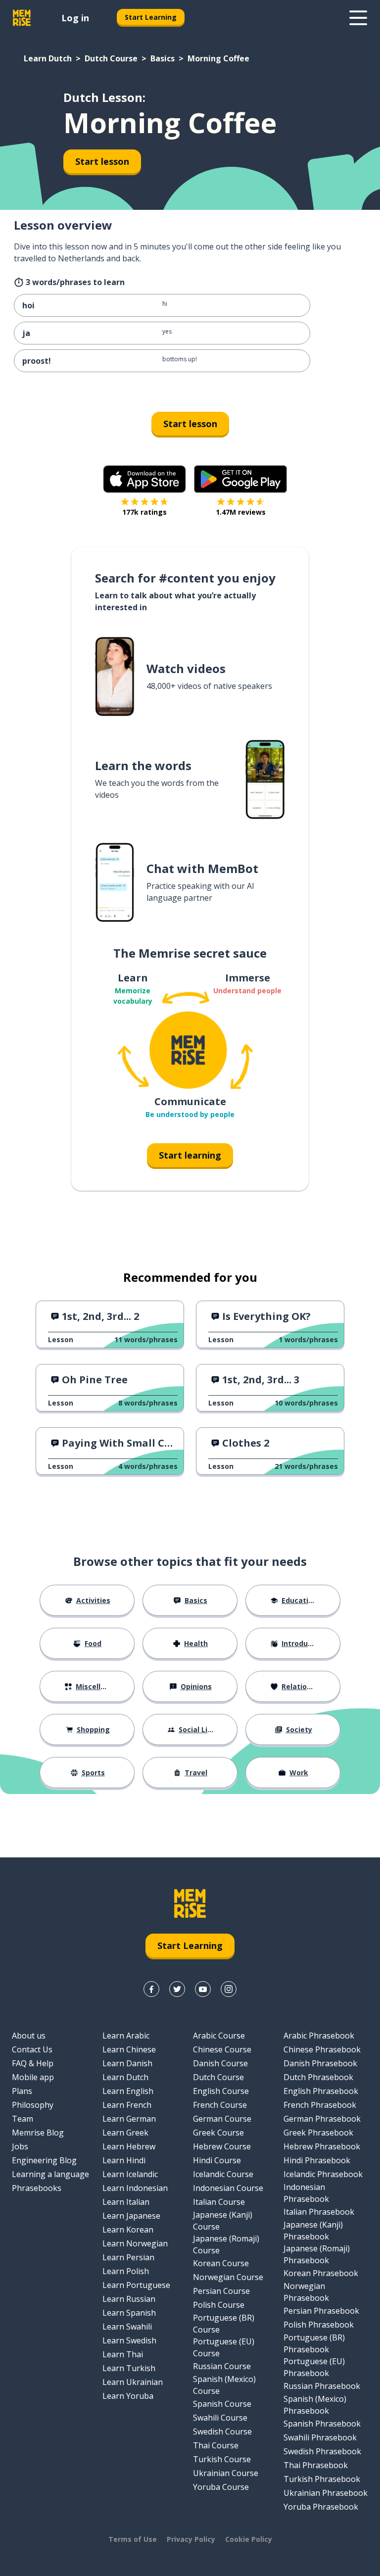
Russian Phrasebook (322, 2386)
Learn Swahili (127, 2327)
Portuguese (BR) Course (224, 2324)
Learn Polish (126, 2271)
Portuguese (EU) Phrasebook (314, 2367)
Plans (22, 2091)
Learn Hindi (124, 2160)
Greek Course (218, 2133)
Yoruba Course (221, 2487)
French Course (220, 2105)
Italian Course (219, 2202)
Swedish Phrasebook (322, 2451)
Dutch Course (111, 58)
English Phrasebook (321, 2091)
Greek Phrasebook (318, 2133)
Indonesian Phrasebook (306, 2193)
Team (23, 2119)
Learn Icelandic (130, 2174)
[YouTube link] (203, 1989)
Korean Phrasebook (321, 2273)
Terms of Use (133, 2539)
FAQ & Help (33, 2063)
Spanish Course (222, 2404)
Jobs (20, 2146)
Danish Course (220, 2063)
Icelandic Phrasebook (323, 2174)
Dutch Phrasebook (318, 2077)
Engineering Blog (44, 2160)
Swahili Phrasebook (320, 2437)
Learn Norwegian (135, 2243)
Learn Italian (126, 2202)
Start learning (190, 1155)
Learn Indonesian (135, 2188)
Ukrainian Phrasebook (326, 2493)
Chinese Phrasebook (322, 2049)
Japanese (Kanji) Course (223, 2221)
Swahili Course (220, 2418)
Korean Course (221, 2263)
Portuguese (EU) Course (224, 2347)
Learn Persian (128, 2257)
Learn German (129, 2119)
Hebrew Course (222, 2146)
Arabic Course (219, 2036)
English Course (221, 2091)
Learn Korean (128, 2230)
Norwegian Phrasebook (306, 2292)
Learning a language (50, 2174)
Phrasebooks (37, 2188)
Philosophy (33, 2105)
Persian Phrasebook (321, 2311)
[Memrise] (22, 18)
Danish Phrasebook (320, 2063)
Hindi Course (217, 2160)
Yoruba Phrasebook (321, 2507)
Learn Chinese (129, 2049)
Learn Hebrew (129, 2146)
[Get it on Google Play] (240, 479)
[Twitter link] (177, 1989)
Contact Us (32, 2049)
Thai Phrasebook (316, 2465)
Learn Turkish (129, 2368)
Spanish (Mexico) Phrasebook (315, 2405)
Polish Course (219, 2305)
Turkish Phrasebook (322, 2479)
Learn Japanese (131, 2216)
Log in (75, 18)
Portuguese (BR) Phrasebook (314, 2343)
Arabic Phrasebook (319, 2036)
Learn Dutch (48, 58)
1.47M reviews (241, 512)
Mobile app (33, 2077)
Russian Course (222, 2366)
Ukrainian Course (226, 2473)
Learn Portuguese (136, 2285)
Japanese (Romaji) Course (226, 2244)
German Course (222, 2119)
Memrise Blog (38, 2133)
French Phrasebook (320, 2105)
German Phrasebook (322, 2119)
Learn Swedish (129, 2340)
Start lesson (102, 161)
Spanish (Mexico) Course (224, 2385)
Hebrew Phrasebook (322, 2146)
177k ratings (144, 512)
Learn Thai (123, 2354)
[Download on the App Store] (144, 479)
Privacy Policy (191, 2539)
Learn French (127, 2105)
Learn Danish (127, 2063)
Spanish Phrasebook (322, 2424)
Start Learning (151, 17)
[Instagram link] (229, 1989)
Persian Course (221, 2291)
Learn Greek (125, 2133)
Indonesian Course (228, 2188)
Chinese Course (222, 2049)
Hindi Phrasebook (317, 2160)
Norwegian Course (228, 2277)
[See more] (358, 18)
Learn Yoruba (128, 2396)
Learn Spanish (129, 2313)
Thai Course (216, 2445)
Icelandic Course (223, 2174)
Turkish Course (222, 2459)
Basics (163, 58)
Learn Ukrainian (133, 2382)
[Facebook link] (151, 1989)
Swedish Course (222, 2431)
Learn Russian (129, 2299)
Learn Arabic (126, 2036)
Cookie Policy (249, 2539)
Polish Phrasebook (319, 2325)
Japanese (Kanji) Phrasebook (313, 2231)
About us (29, 2036)
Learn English (128, 2091)
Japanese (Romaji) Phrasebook (317, 2254)
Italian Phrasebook (319, 2212)
